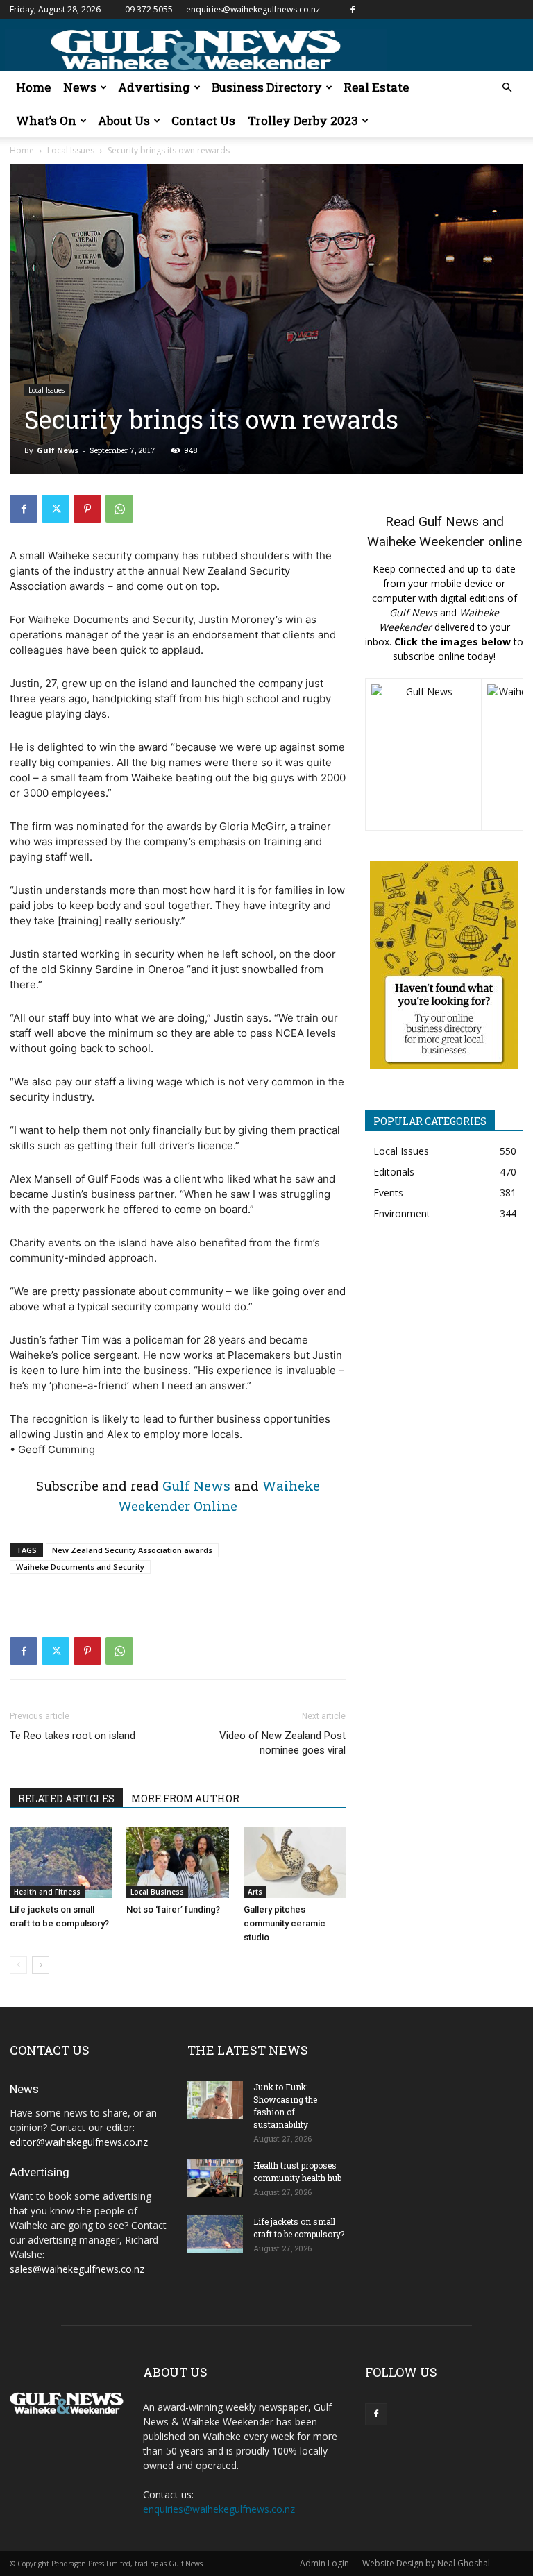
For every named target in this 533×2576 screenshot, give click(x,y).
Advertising (154, 87)
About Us (124, 120)
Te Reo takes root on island (73, 1736)
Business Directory (267, 87)
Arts (255, 1892)
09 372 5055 (149, 9)
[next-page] (41, 1965)
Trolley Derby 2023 (303, 120)
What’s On (46, 120)
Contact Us (203, 120)
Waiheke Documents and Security (80, 1567)
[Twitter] (56, 509)
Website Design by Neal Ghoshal (426, 2563)
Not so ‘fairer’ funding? (173, 1909)
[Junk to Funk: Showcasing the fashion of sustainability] (215, 2100)
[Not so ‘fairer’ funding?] (177, 1862)
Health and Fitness (47, 1892)
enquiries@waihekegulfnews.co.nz (253, 9)
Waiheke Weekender (426, 542)
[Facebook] (353, 10)
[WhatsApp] (119, 509)
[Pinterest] (87, 509)
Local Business (157, 1892)
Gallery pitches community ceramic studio (285, 1923)
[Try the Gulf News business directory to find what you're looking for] (444, 965)
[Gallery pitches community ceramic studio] (295, 1862)
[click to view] (423, 754)
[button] (507, 88)
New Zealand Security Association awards (132, 1550)
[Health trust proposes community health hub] (215, 2178)
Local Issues (71, 150)
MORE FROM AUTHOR (185, 1798)
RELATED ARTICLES (66, 1798)
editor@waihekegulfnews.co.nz (79, 2142)
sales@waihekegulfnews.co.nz (77, 2269)
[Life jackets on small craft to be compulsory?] (61, 1862)
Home (33, 87)
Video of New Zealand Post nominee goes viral (282, 1743)
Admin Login (324, 2563)
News (80, 87)
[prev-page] (18, 1965)
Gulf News (58, 450)
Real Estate (376, 87)
